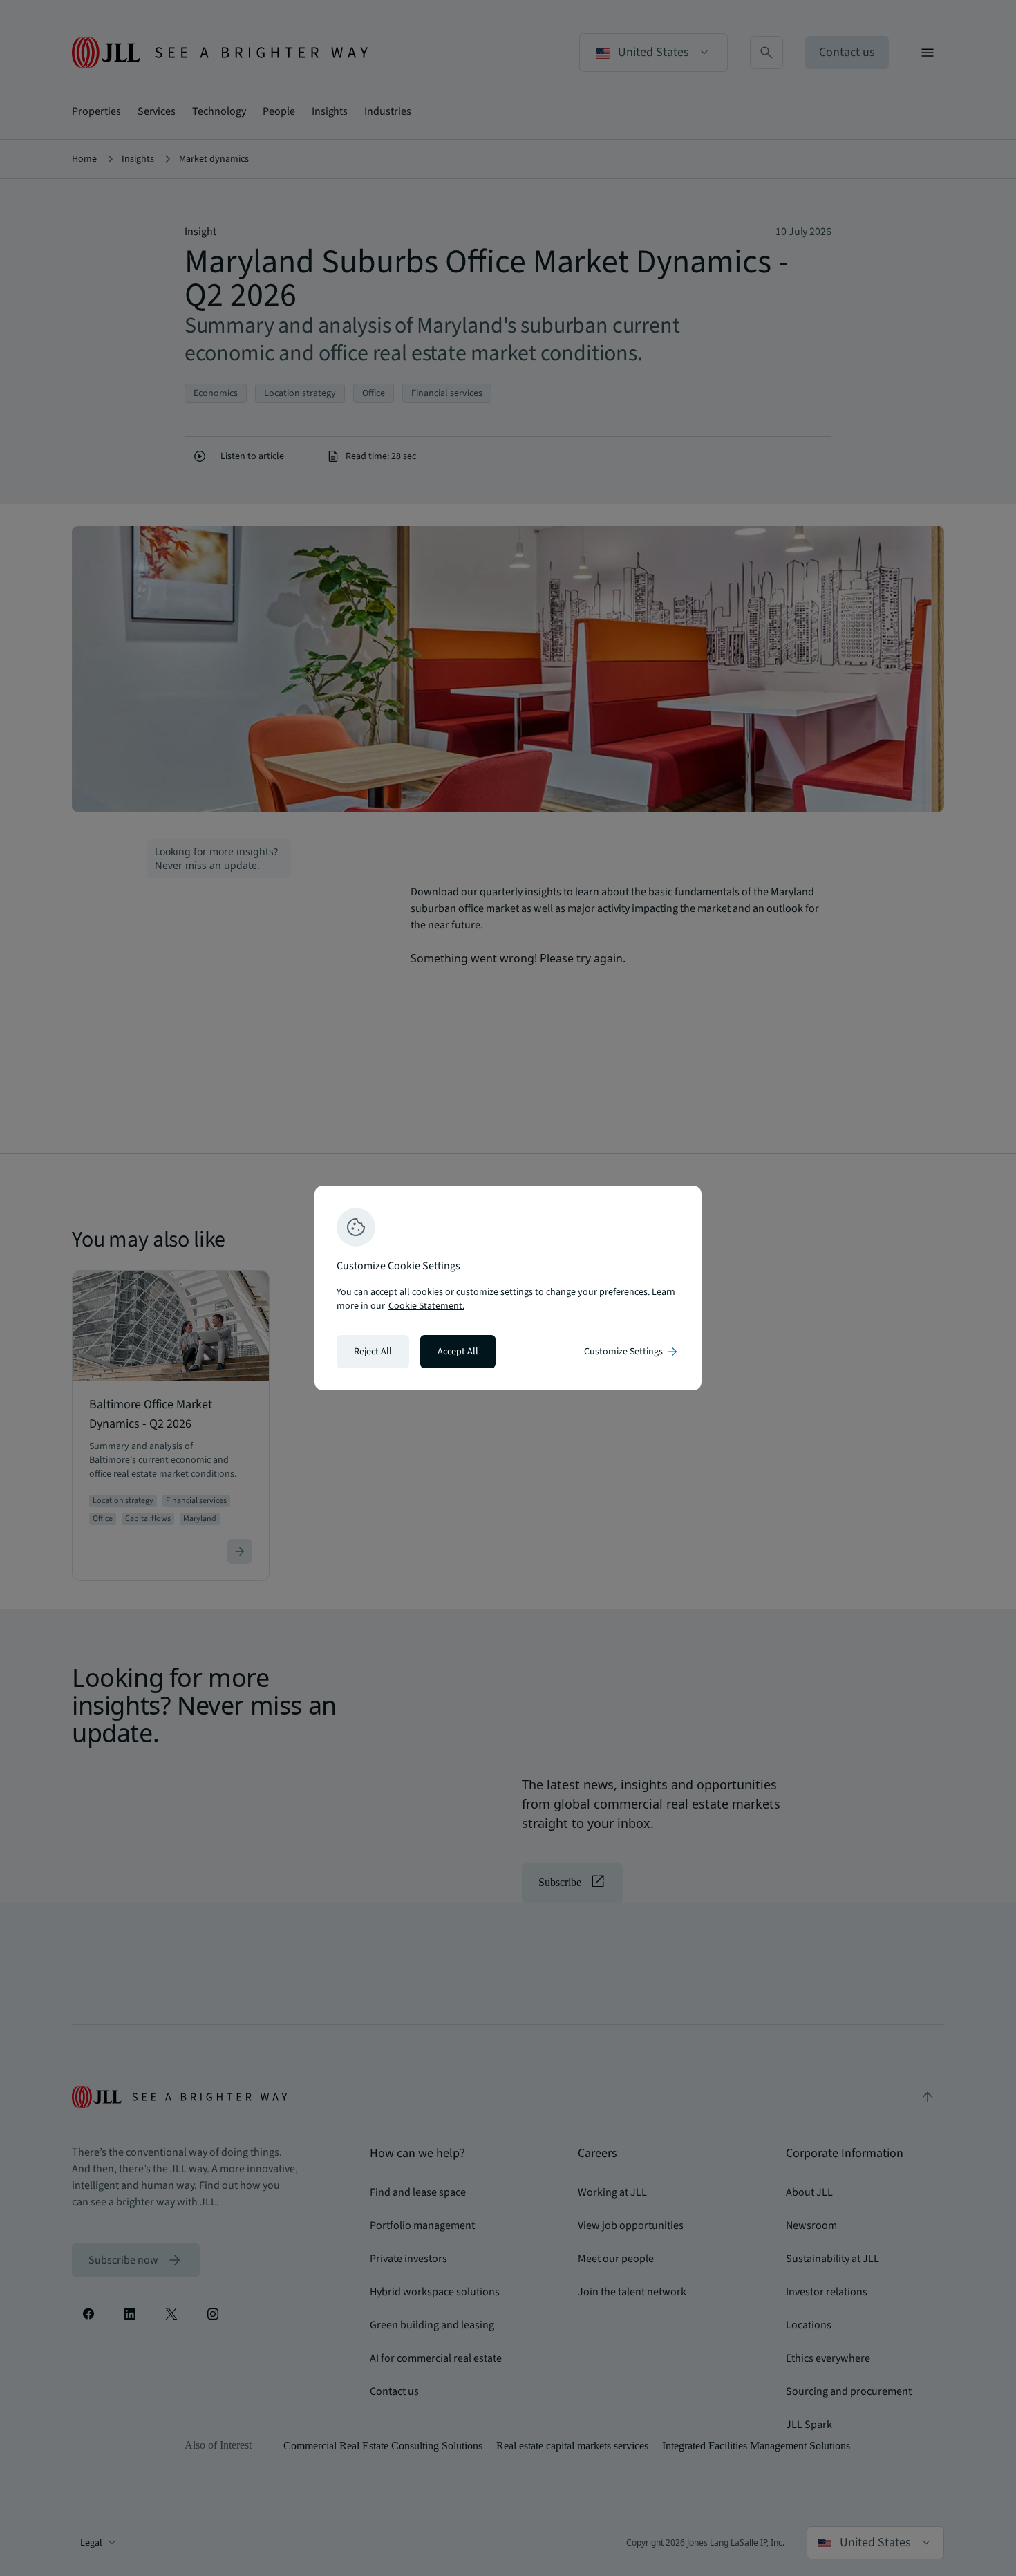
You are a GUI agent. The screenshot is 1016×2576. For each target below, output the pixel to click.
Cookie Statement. (426, 1306)
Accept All (458, 1352)
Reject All (373, 1352)
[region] (508, 1288)
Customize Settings (632, 1352)
